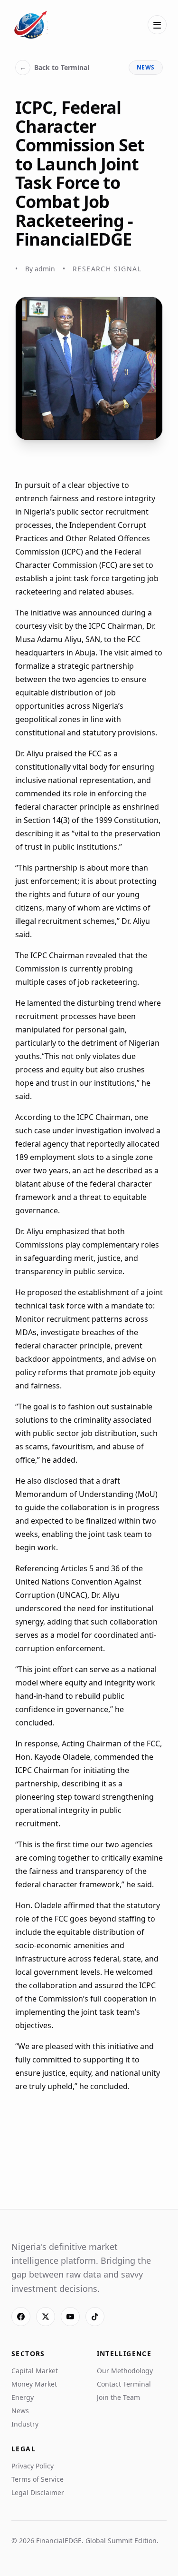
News (20, 2411)
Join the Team (118, 2397)
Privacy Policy (33, 2466)
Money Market (34, 2384)
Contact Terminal (124, 2384)
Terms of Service (37, 2479)
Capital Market (35, 2371)
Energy (23, 2397)
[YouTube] (70, 2317)
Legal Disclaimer (38, 2492)
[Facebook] (21, 2317)
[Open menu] (157, 25)
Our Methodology (125, 2371)
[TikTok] (95, 2317)
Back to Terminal (54, 67)
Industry (25, 2424)
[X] (46, 2317)
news (146, 67)
